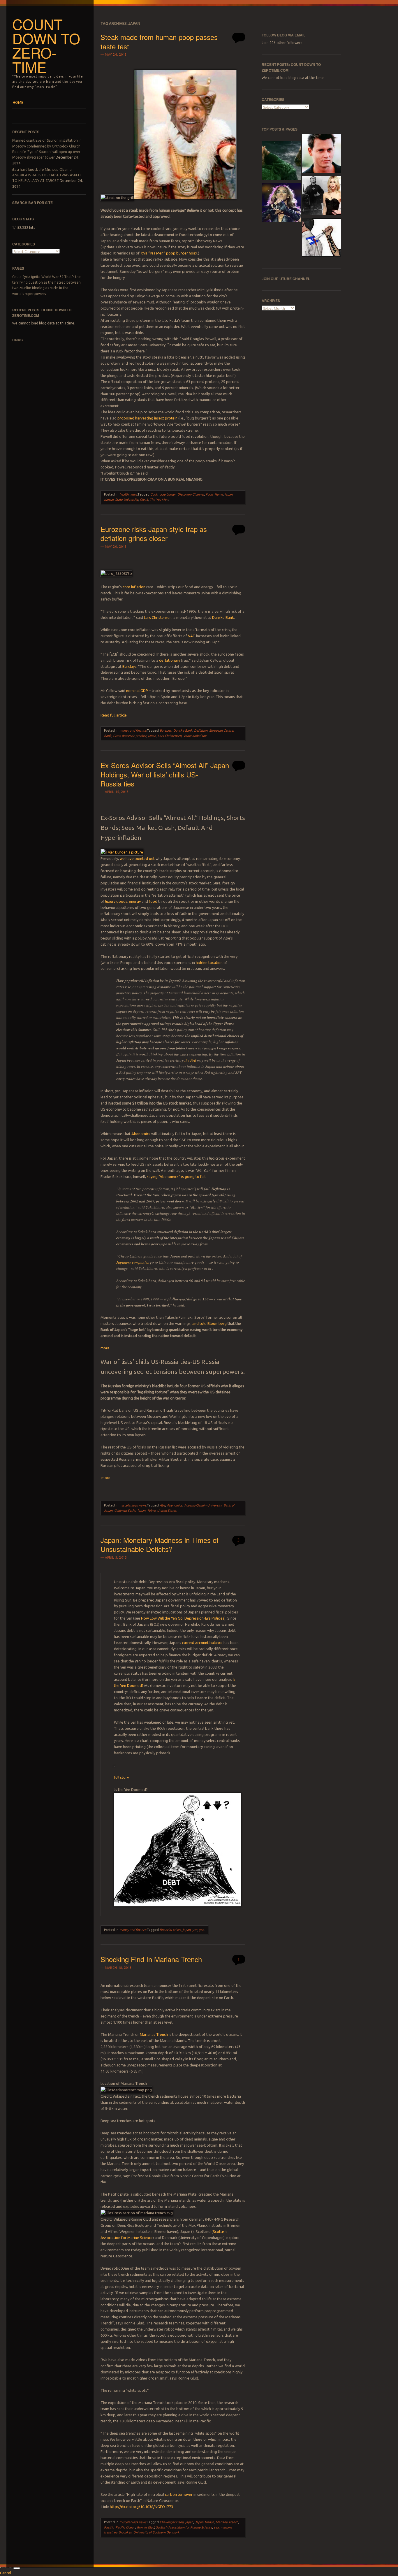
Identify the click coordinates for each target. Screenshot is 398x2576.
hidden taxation (209, 963)
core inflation (134, 587)
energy (135, 901)
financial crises (170, 1930)
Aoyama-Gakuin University (203, 1505)
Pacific (109, 2527)
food (154, 901)
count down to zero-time (46, 45)
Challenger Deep (172, 2522)
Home (219, 494)
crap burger (168, 494)
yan (195, 1930)
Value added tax (195, 736)
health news (128, 494)
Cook (154, 494)
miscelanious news (133, 1505)
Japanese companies (133, 1262)
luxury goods (116, 901)
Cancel (6, 2573)
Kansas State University (121, 500)
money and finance (133, 731)
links (17, 340)
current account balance (202, 1643)
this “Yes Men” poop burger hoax (169, 253)
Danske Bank (223, 617)
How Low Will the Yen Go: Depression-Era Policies (183, 1618)
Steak (144, 500)
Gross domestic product (130, 736)
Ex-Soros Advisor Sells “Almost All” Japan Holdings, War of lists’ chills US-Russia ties (165, 774)
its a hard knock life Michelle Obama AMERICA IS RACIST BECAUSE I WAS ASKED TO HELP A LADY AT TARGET (46, 175)
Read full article (114, 715)
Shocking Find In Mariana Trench (151, 1959)
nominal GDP (137, 691)
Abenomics (141, 1134)
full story (121, 1777)
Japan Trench (204, 2522)
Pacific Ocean (125, 2527)
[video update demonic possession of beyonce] (281, 203)
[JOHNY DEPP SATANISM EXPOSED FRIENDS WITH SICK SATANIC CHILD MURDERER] (322, 154)
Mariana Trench (227, 2522)
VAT (192, 636)
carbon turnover (179, 2494)
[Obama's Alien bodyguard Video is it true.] (281, 161)
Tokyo (151, 1511)
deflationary (170, 660)
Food (209, 494)
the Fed (190, 1060)
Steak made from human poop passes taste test (159, 41)
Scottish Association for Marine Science (184, 2527)
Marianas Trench (154, 2034)
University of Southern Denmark (156, 2532)
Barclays (129, 666)
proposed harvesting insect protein (147, 418)
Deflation (201, 731)
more (105, 1348)
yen (201, 1930)
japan (229, 494)
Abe (162, 1505)
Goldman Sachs (125, 1511)
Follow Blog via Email (283, 35)
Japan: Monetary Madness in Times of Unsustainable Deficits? (160, 1544)
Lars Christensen (158, 617)
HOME (18, 102)
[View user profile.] (122, 852)
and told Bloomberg (210, 1323)
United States (167, 1511)
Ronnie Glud (146, 2527)
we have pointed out (138, 858)
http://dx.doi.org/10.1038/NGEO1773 (141, 2507)
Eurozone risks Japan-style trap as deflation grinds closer (154, 533)
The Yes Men (159, 500)
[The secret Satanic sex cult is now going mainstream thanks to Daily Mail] (322, 196)
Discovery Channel (191, 494)
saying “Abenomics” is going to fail (176, 1177)
